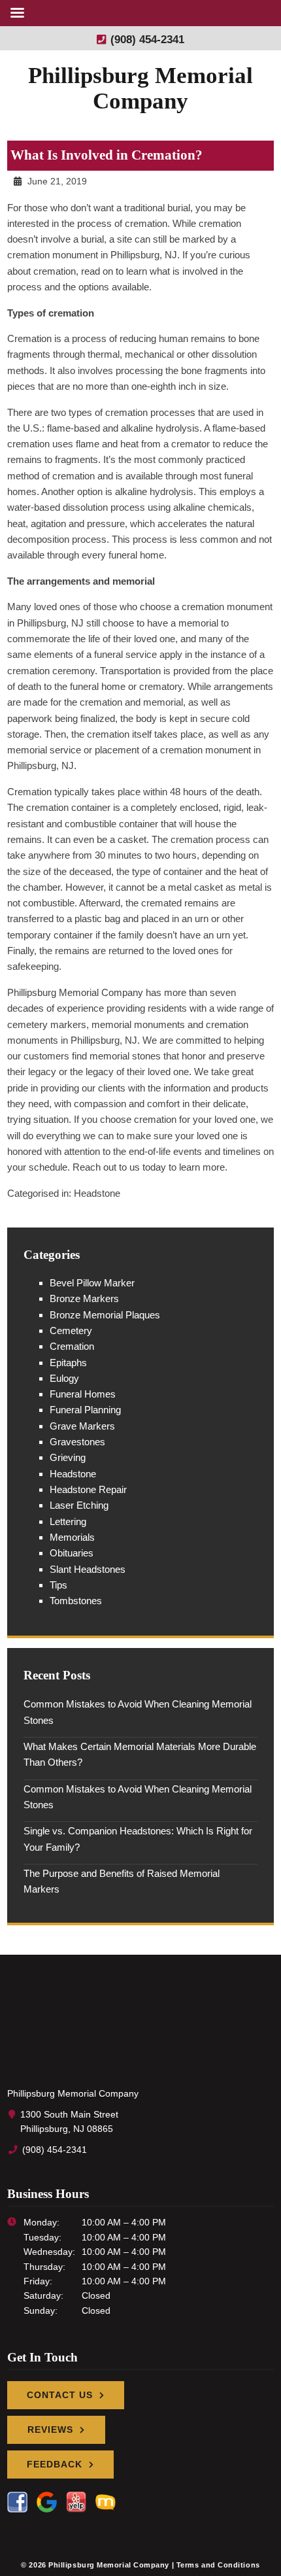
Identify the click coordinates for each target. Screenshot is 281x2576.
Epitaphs (68, 1363)
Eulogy (64, 1378)
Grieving (68, 1457)
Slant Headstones (88, 1569)
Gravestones (77, 1442)
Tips (58, 1585)
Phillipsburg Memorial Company (140, 88)
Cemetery (71, 1331)
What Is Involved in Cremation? (107, 155)
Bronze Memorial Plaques (105, 1315)
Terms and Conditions (218, 2565)
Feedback (55, 2464)
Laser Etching (79, 1505)
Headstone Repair (88, 1489)
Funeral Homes (83, 1394)
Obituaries (72, 1553)
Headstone (97, 1193)
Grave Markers (82, 1426)
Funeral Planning (85, 1410)
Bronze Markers (84, 1298)
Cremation (72, 1346)
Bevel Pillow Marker (92, 1283)
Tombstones (76, 1601)
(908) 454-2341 (146, 39)
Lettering (68, 1521)
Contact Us (60, 2395)
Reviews (50, 2430)
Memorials (72, 1537)
